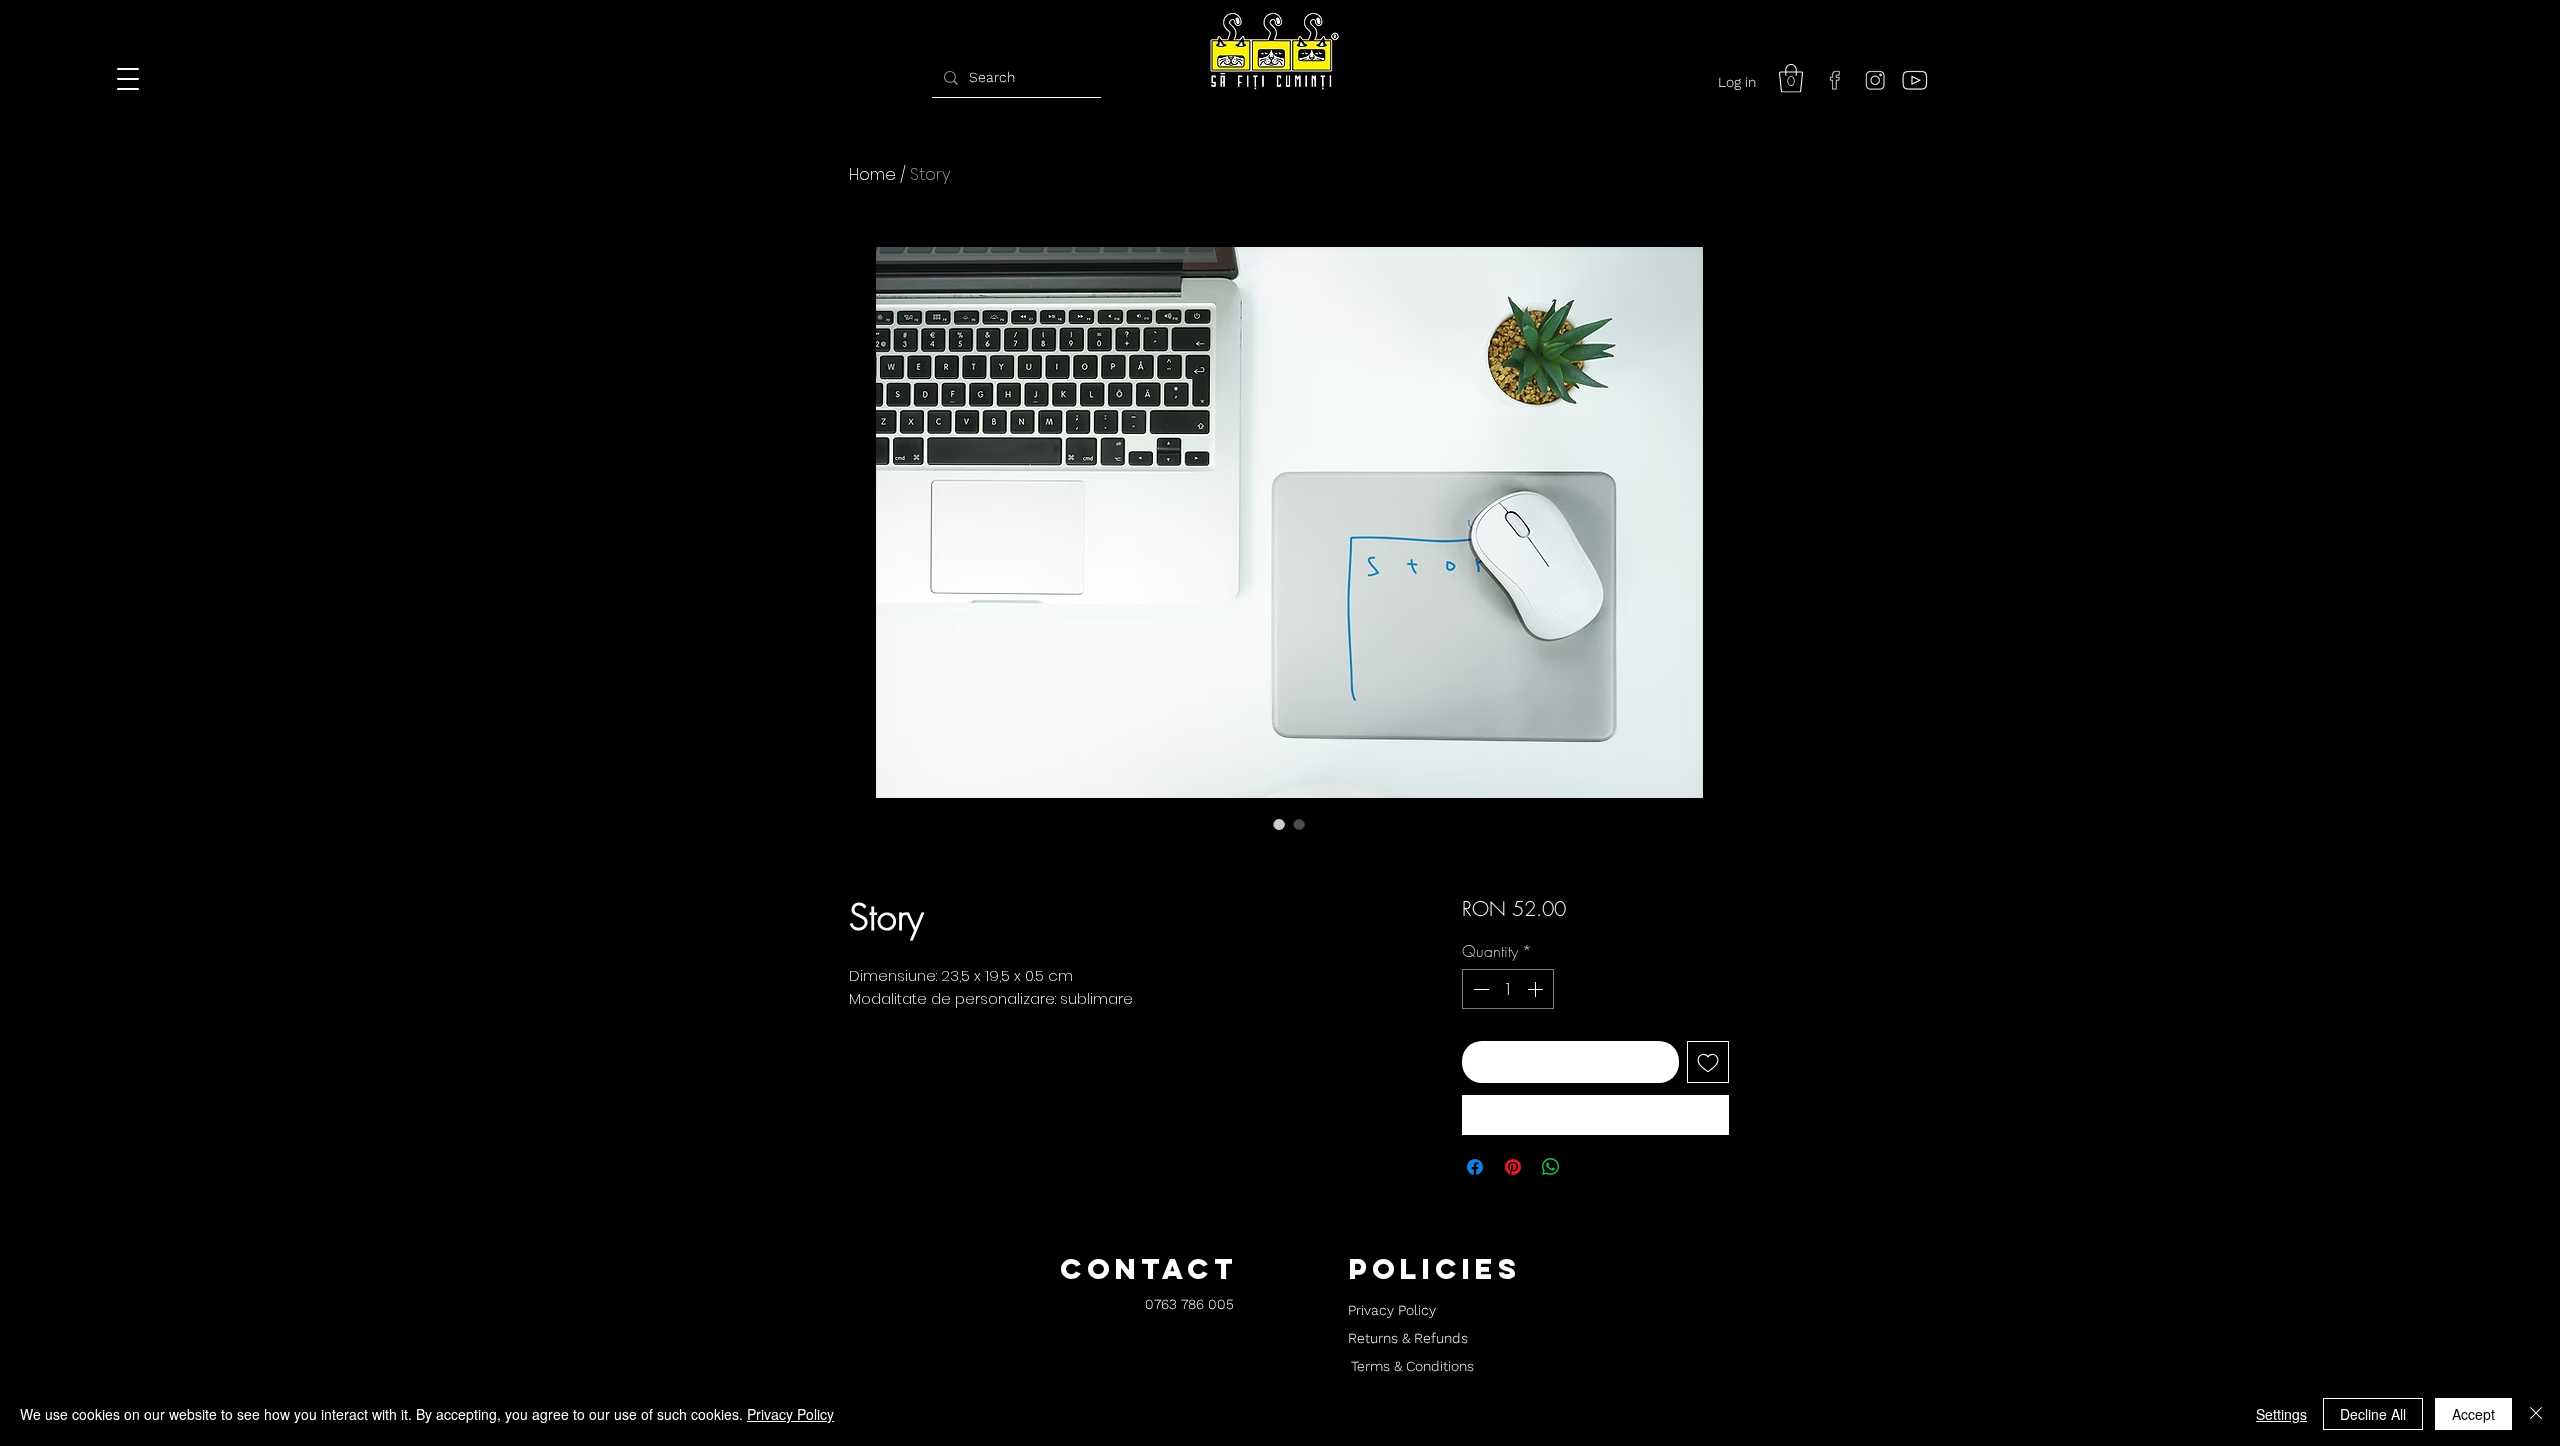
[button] (1791, 78)
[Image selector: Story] (1279, 824)
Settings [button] (2281, 1414)
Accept (2473, 1414)
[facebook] (1835, 80)
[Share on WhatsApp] (1551, 1167)
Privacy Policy (790, 1414)
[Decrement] (1479, 989)
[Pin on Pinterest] (1513, 1167)
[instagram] (1875, 80)
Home (872, 174)
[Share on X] (1589, 1167)
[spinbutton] (1508, 989)
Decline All (2373, 1414)
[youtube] (1915, 80)
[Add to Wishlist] (1708, 1062)
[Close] (2536, 1414)
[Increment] (1537, 989)
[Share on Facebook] (1475, 1167)
